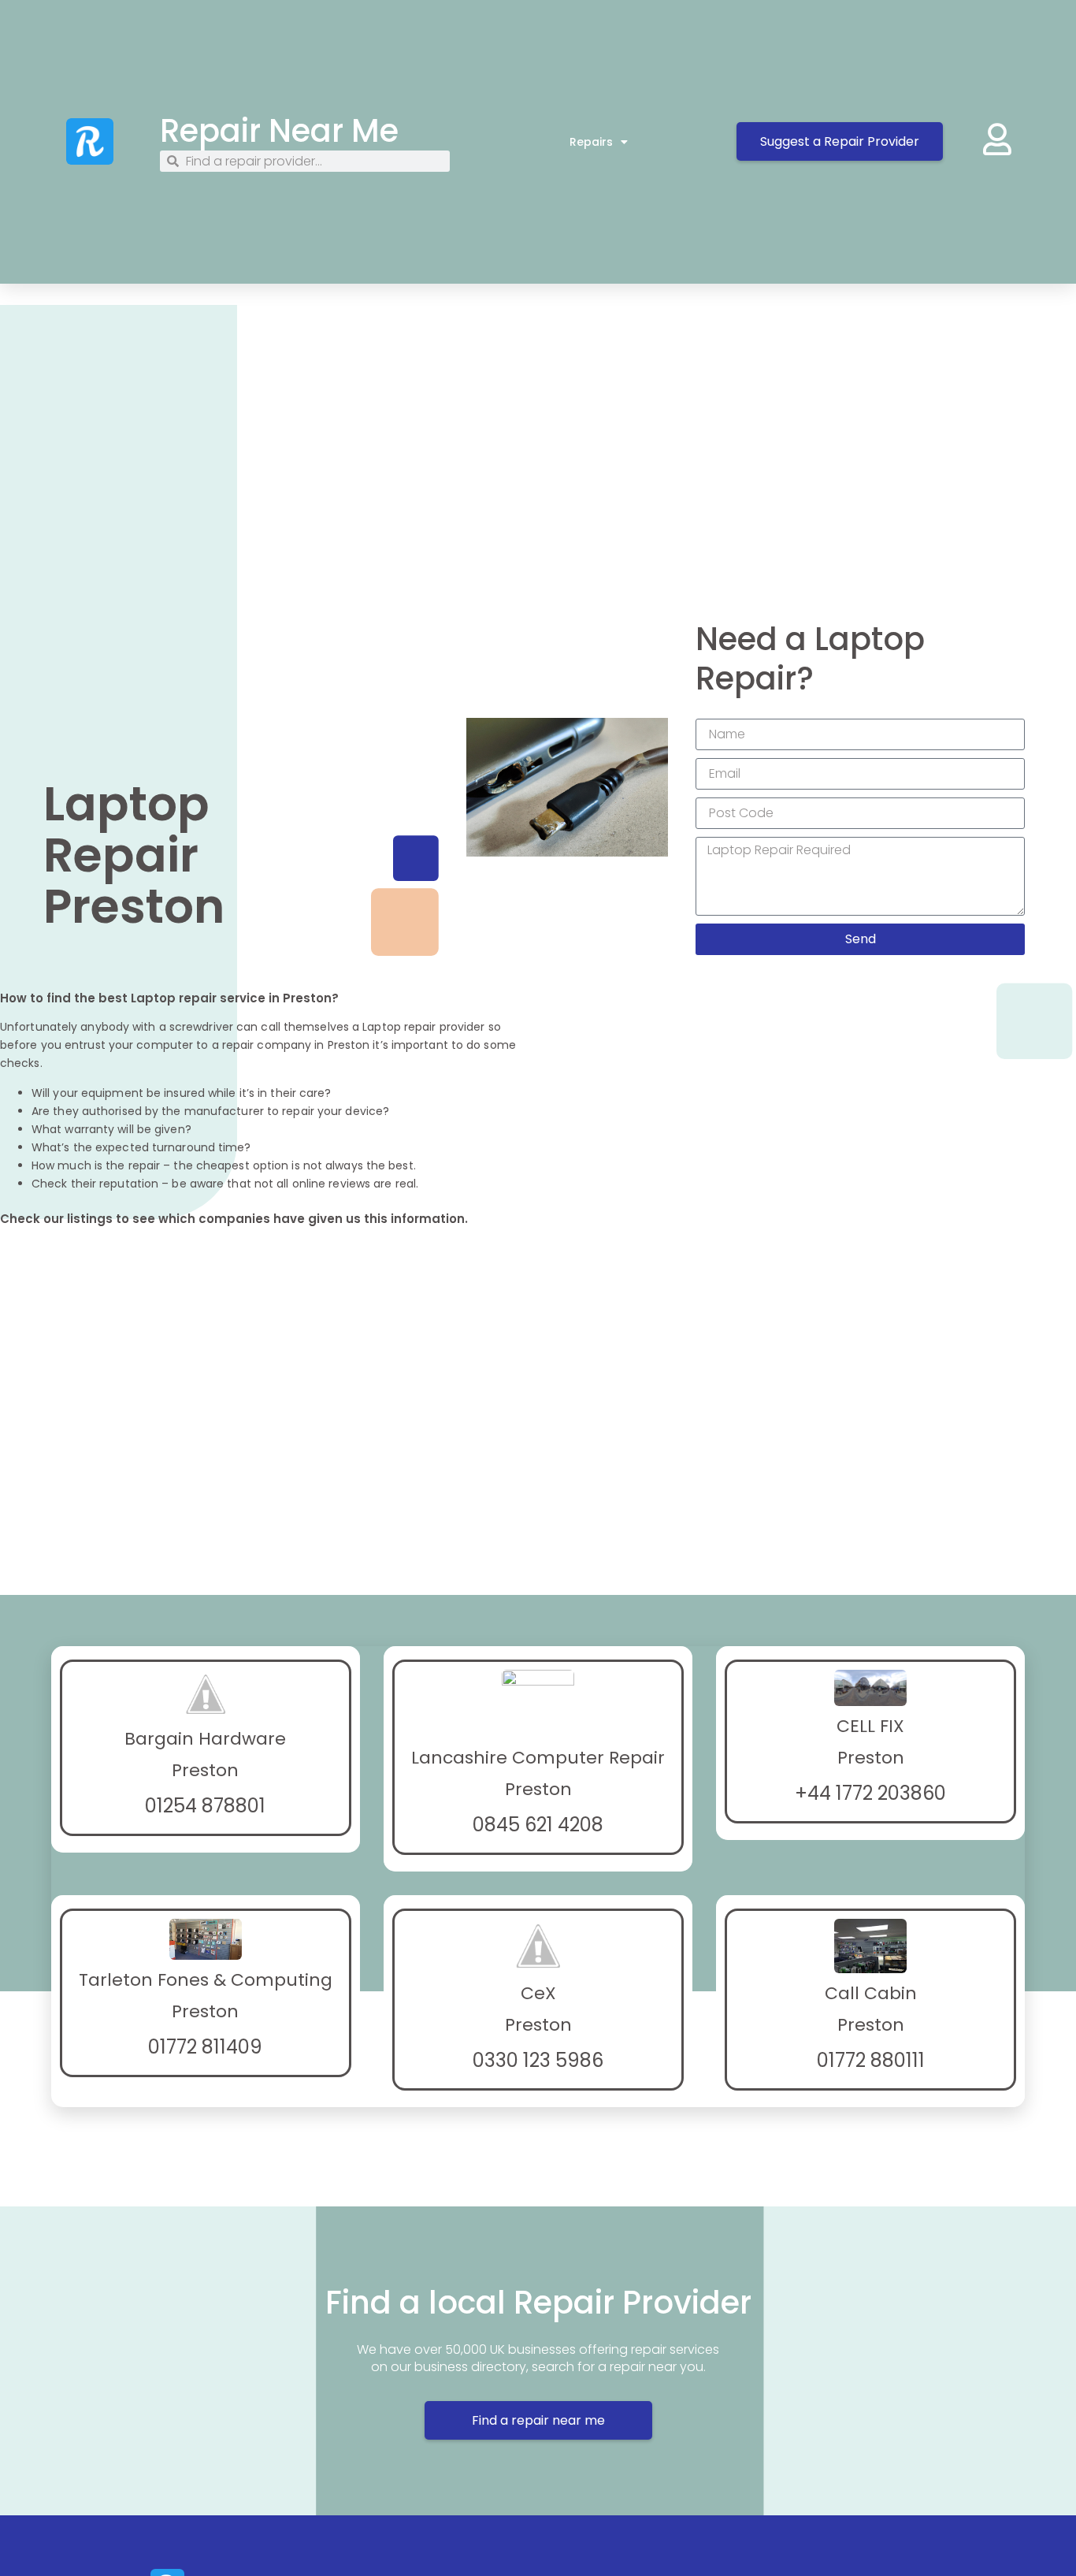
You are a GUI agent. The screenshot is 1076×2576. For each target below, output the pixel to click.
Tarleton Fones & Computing (206, 1980)
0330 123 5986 (538, 2060)
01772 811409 (205, 2047)
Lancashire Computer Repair (538, 1758)
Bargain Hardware (205, 1739)
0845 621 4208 (538, 1825)
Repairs (591, 142)
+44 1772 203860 (870, 1793)
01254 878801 (205, 1806)
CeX (538, 1993)
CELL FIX (870, 1726)
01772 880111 (871, 2060)
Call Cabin (871, 1993)
